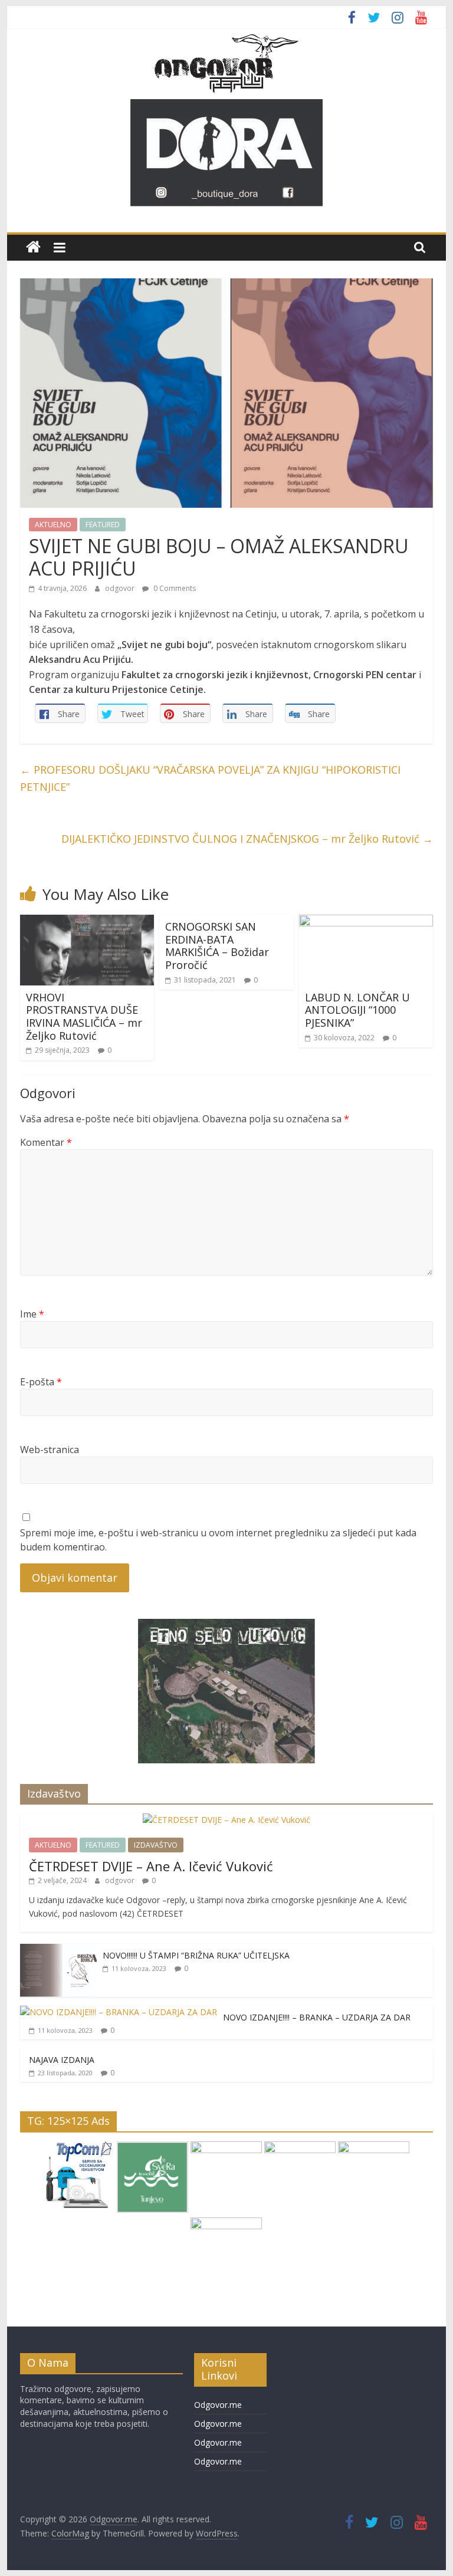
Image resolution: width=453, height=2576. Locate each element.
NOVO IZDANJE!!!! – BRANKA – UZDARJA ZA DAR (317, 2017)
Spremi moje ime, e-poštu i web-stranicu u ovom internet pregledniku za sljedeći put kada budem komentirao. (218, 1540)
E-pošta (41, 1382)
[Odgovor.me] (33, 247)
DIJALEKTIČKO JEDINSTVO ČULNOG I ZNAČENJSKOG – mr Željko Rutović (247, 839)
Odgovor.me (218, 2405)
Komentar (46, 1142)
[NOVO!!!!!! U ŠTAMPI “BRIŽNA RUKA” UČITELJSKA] (58, 1950)
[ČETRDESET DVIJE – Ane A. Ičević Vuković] (226, 1820)
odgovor (121, 588)
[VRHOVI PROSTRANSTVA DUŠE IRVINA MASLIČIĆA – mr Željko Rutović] (87, 922)
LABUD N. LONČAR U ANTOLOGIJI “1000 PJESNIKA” (357, 1010)
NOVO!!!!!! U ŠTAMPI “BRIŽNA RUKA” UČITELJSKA (196, 1955)
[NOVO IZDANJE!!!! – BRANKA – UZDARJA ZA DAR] (119, 2012)
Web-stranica (50, 1450)
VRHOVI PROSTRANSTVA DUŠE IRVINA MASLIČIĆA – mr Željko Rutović (84, 1016)
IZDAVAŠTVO (156, 1845)
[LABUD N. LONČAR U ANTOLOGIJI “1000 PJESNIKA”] (366, 922)
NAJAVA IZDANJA (62, 2060)
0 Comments (174, 588)
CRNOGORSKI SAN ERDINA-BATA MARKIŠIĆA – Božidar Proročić (217, 946)
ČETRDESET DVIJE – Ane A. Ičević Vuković (151, 1866)
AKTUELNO (53, 525)
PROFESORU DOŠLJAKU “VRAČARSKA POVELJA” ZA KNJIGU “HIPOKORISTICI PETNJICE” (210, 778)
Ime (32, 1314)
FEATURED (103, 525)
